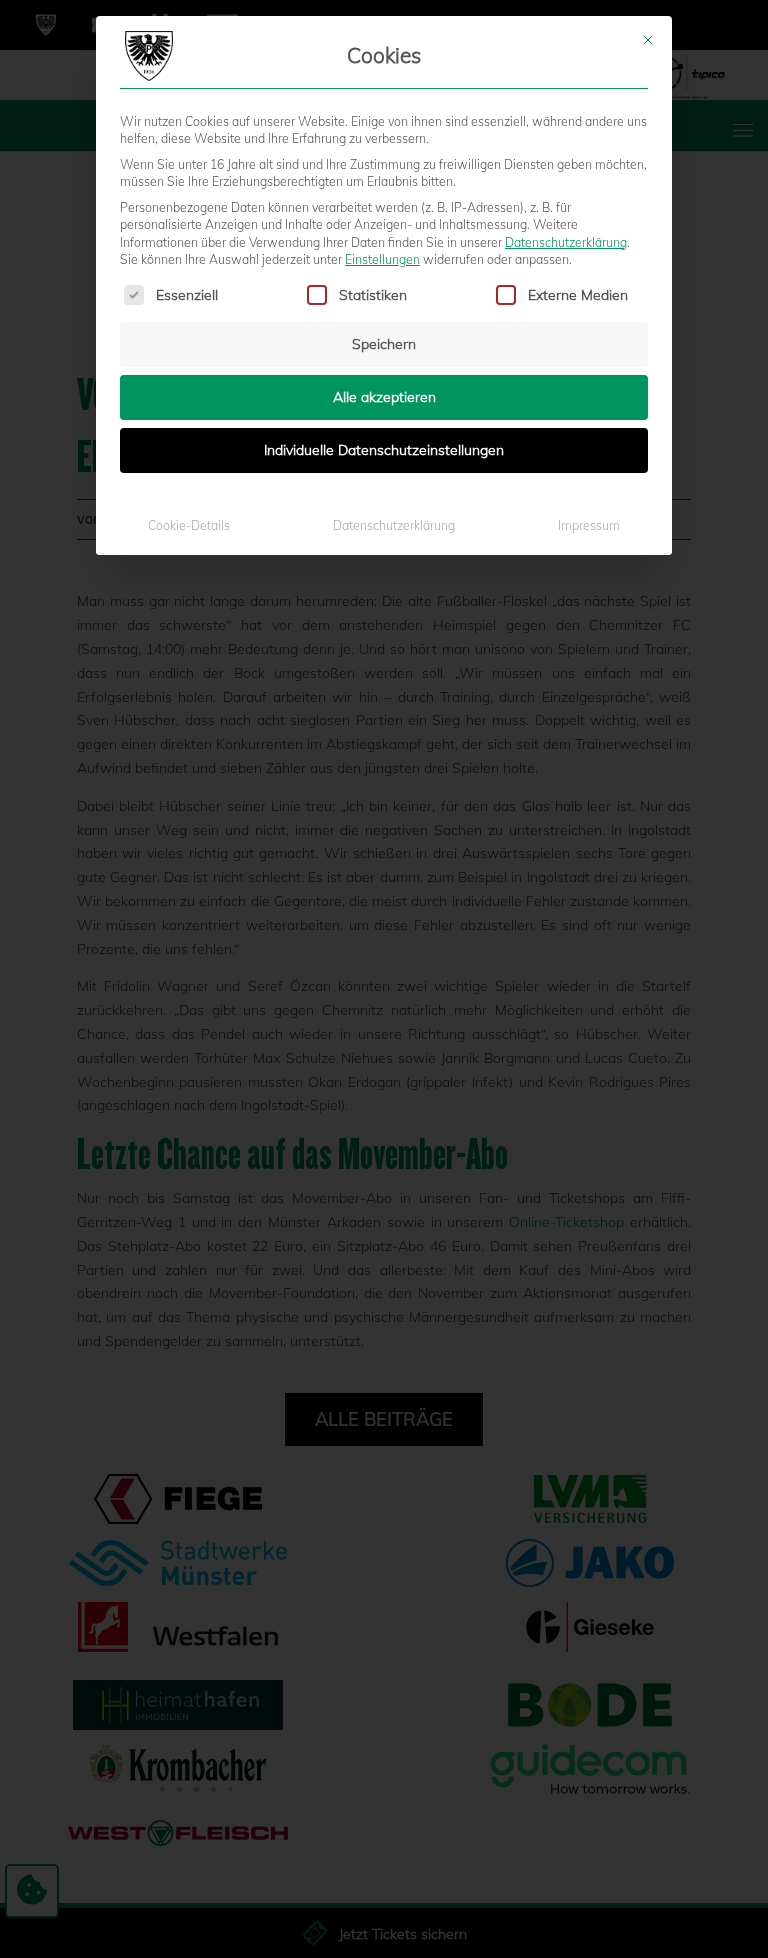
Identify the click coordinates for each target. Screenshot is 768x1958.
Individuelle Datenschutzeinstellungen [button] (384, 450)
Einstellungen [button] (382, 259)
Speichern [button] (384, 344)
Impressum (589, 525)
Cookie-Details (189, 525)
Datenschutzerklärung (566, 242)
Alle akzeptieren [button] (384, 397)
